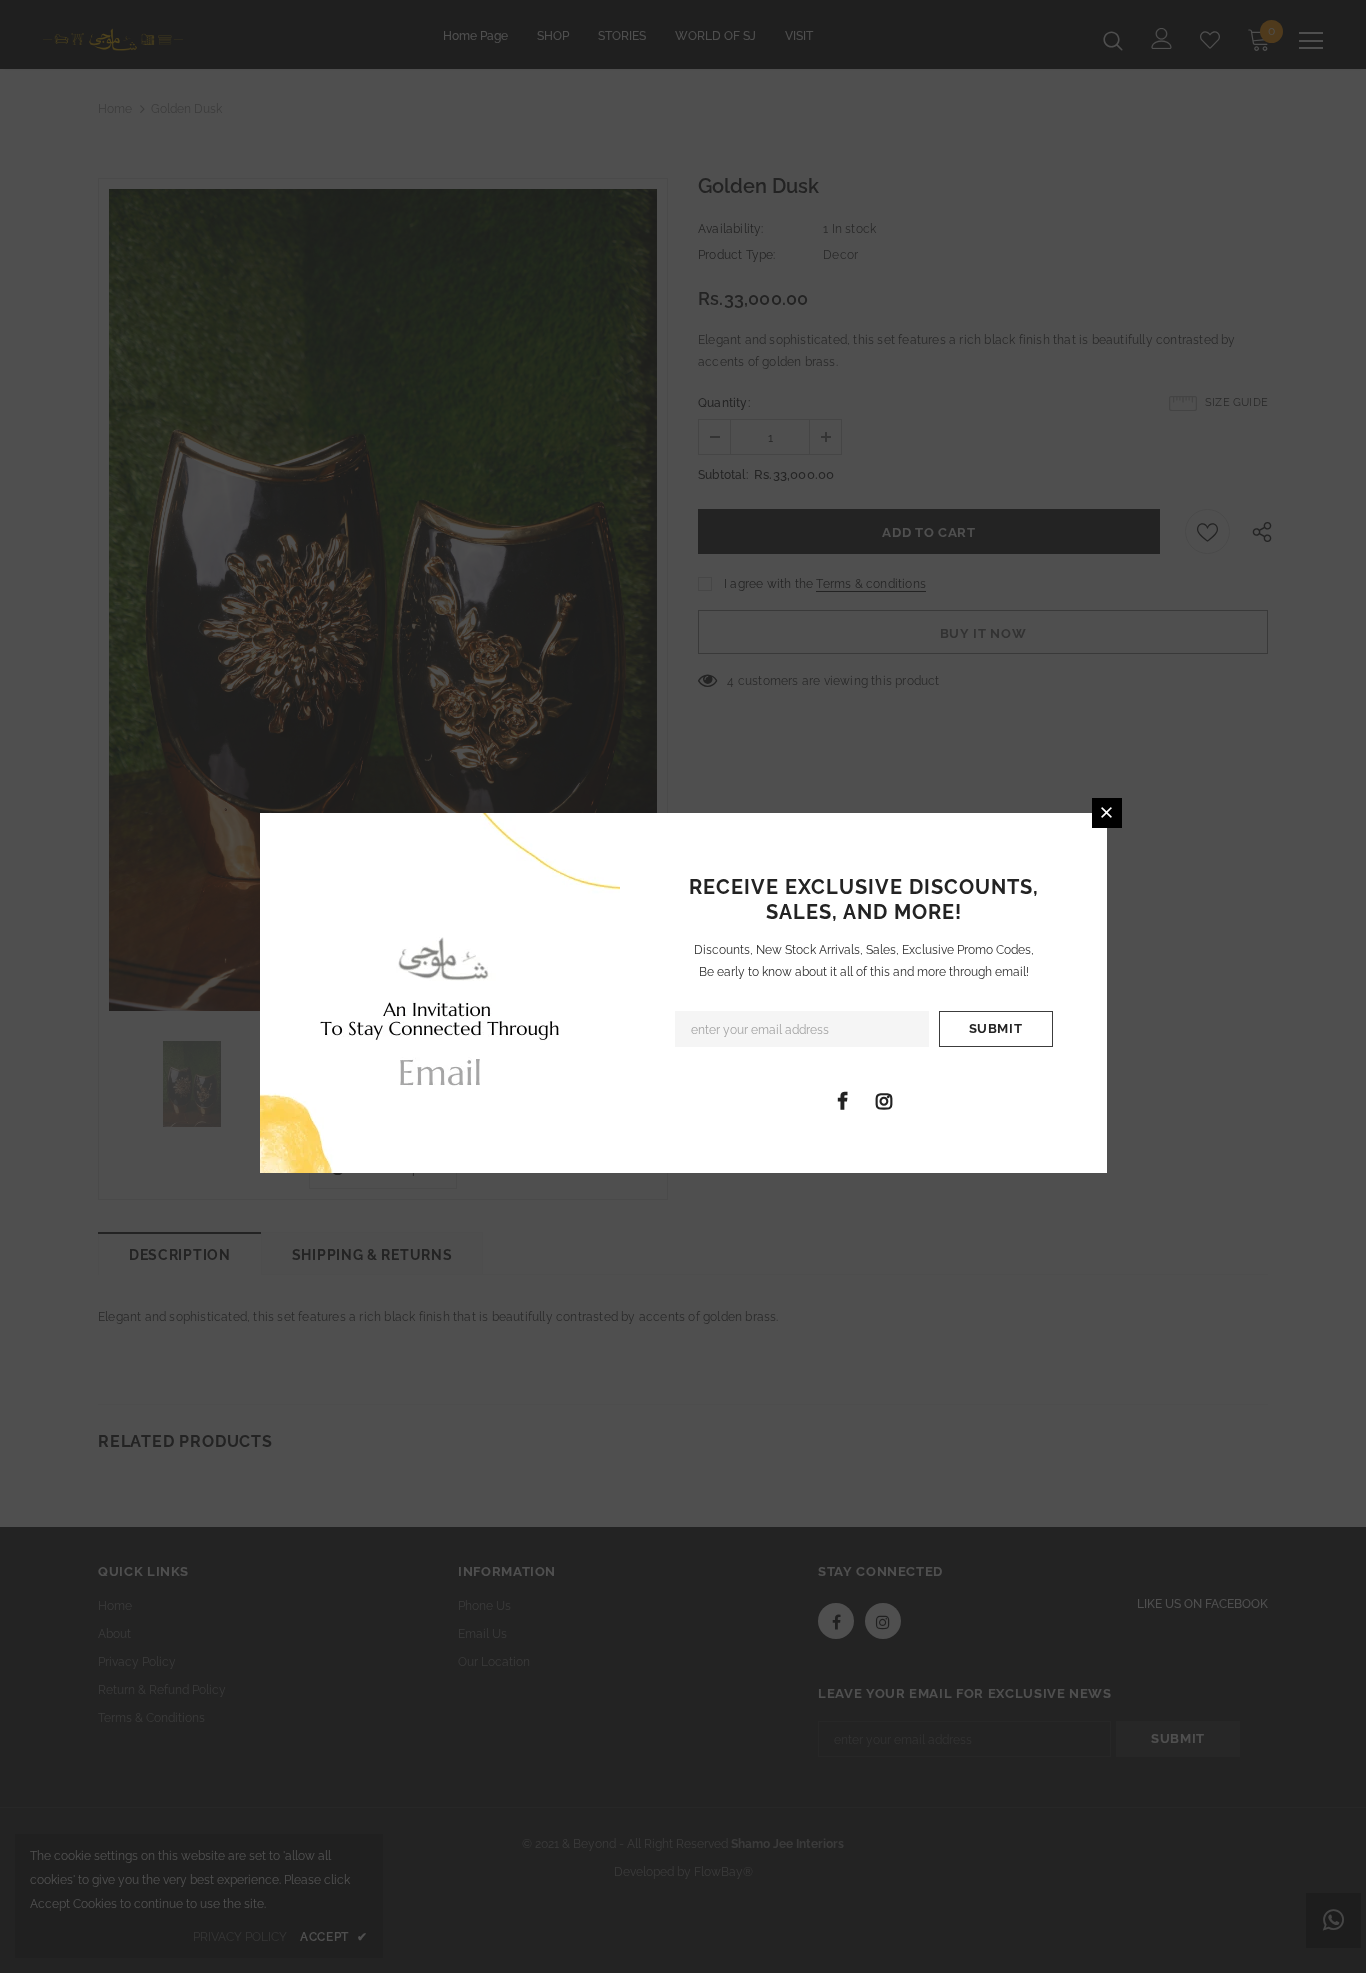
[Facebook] (843, 1100)
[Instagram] (884, 1100)
